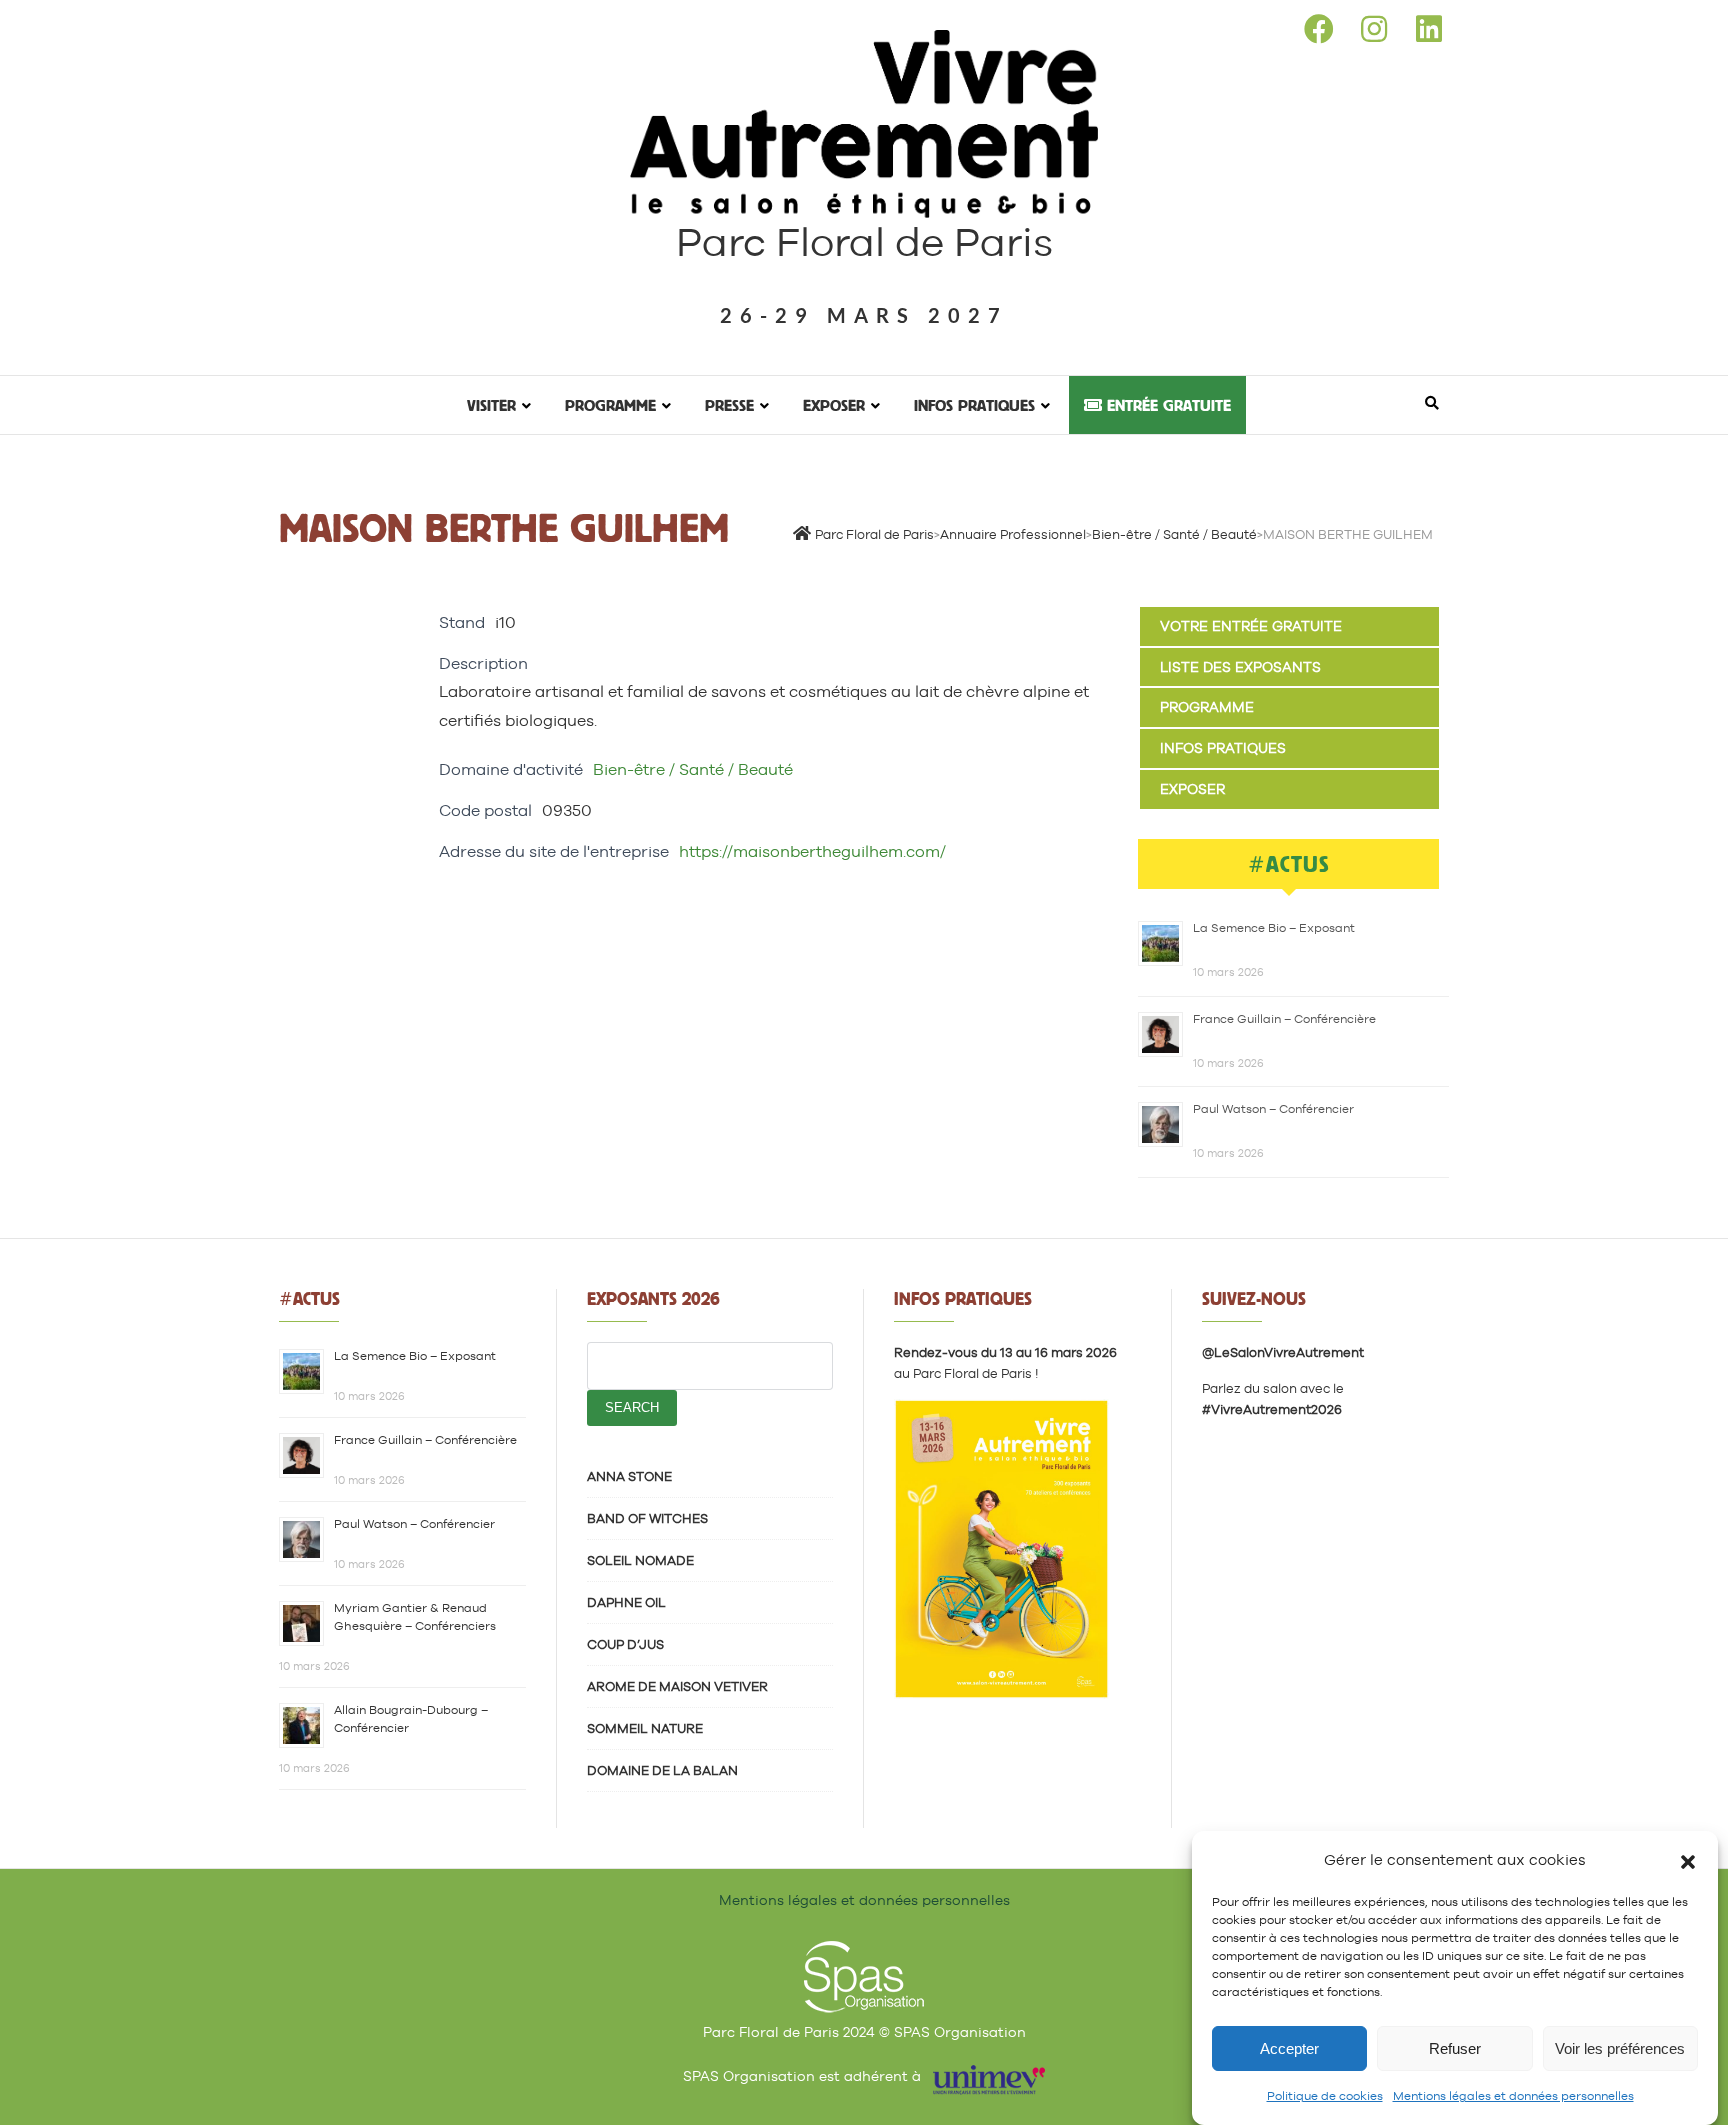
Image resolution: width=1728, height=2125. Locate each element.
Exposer (834, 405)
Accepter (1289, 2048)
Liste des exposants (1240, 667)
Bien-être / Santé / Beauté (693, 769)
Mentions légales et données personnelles (1513, 2096)
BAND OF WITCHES (647, 1518)
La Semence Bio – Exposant (1274, 928)
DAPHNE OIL (626, 1602)
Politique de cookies (1325, 2096)
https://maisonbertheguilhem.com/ (812, 851)
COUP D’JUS (625, 1644)
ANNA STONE (629, 1476)
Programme (610, 405)
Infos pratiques (974, 405)
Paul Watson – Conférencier (1273, 1109)
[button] (1688, 1860)
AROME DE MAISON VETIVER (677, 1686)
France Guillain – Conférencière (1284, 1019)
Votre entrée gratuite (1251, 626)
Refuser (1455, 2048)
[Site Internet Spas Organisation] (864, 1952)
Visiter (491, 405)
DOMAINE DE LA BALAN (662, 1770)
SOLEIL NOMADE (640, 1560)
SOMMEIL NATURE (645, 1728)
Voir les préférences (1620, 2048)
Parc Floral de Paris (864, 242)
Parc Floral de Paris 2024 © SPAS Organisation (864, 2032)
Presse (729, 405)
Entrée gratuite (1166, 405)
